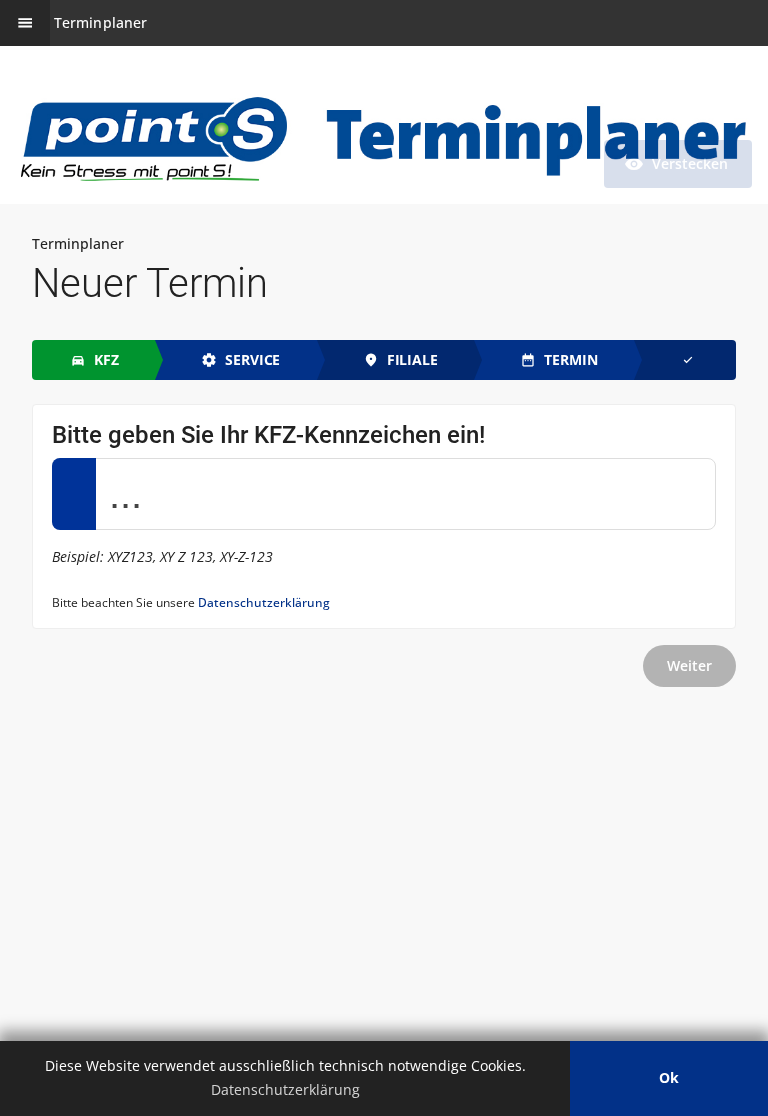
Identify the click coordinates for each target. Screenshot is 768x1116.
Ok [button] (669, 1077)
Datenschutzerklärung (264, 602)
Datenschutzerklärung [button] (285, 1089)
